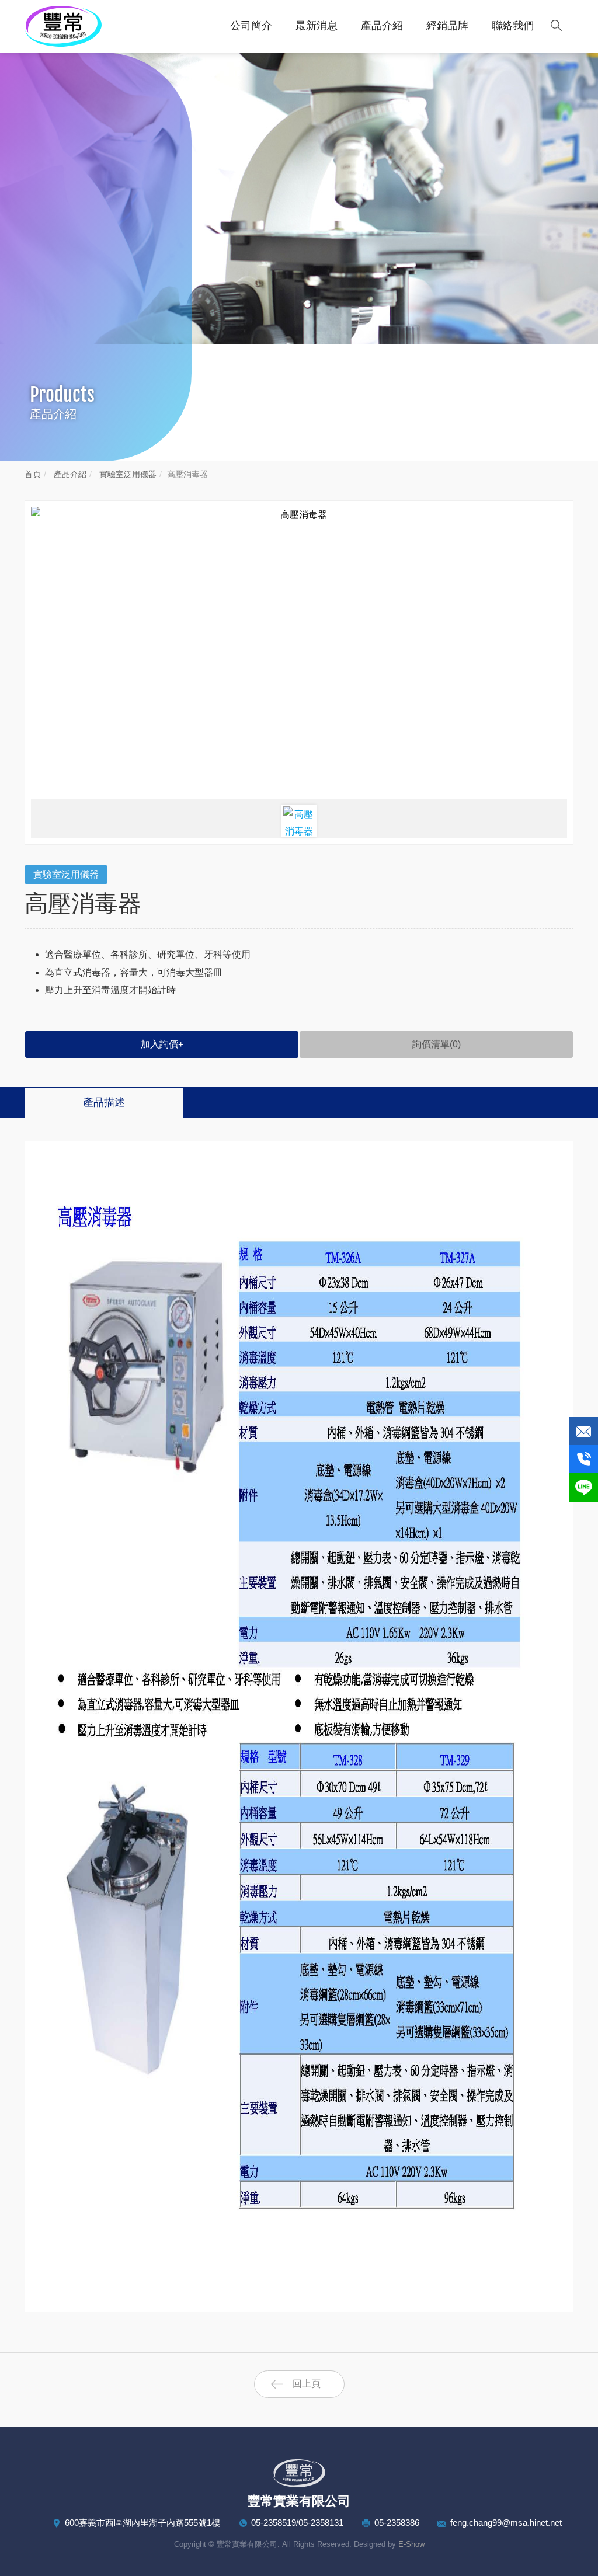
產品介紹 (382, 26)
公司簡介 (251, 26)
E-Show (411, 2544)
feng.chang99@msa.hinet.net (506, 2523)
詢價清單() (437, 1044)
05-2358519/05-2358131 (297, 2523)
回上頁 (307, 2384)
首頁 (33, 474)
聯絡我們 (513, 26)
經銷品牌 (447, 26)
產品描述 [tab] (104, 1102)
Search (556, 25)
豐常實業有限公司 (68, 26)
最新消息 (317, 26)
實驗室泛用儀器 (127, 474)
